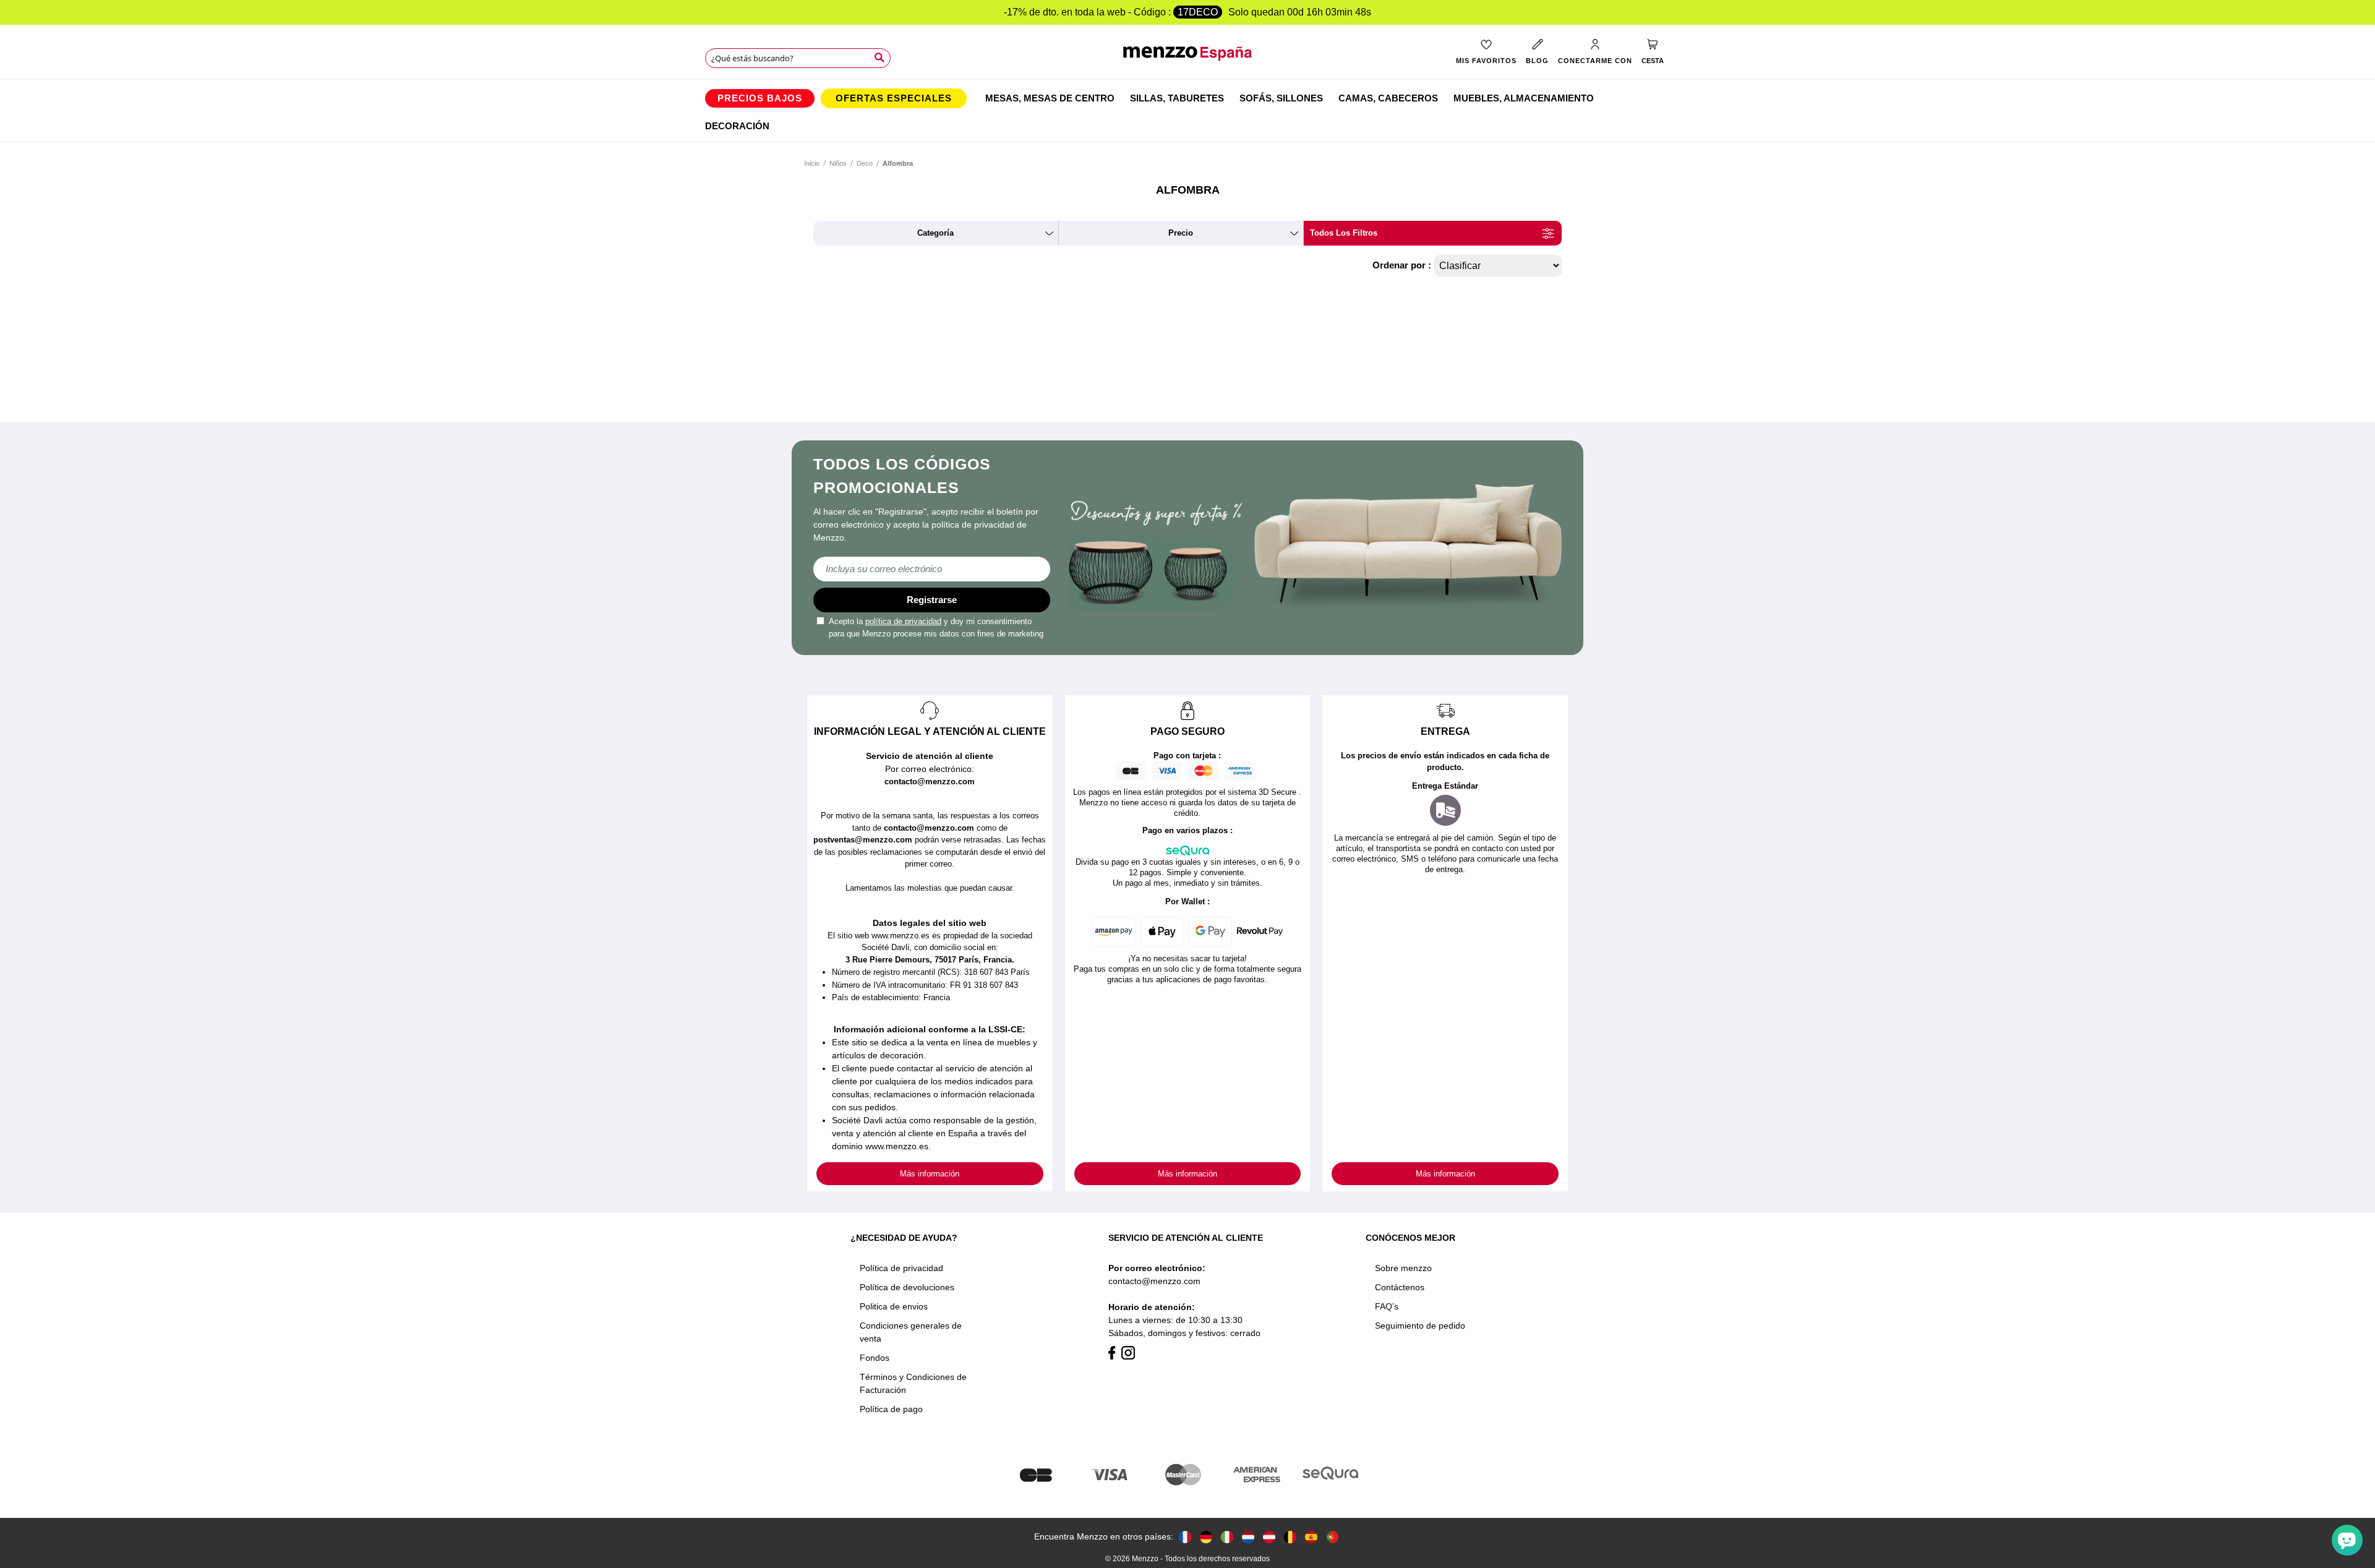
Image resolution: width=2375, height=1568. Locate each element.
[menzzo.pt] (1332, 1537)
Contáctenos (1400, 1287)
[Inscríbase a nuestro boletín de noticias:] (932, 569)
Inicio (812, 163)
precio (1181, 233)
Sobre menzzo (1403, 1268)
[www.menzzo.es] (1311, 1537)
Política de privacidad (901, 1268)
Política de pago (891, 1409)
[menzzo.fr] (1185, 1537)
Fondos (875, 1358)
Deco (865, 163)
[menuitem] (760, 98)
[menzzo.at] (1269, 1537)
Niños (838, 163)
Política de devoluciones (907, 1287)
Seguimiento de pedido (1420, 1326)
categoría (935, 233)
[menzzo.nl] (1248, 1537)
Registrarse (932, 600)
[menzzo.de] (1206, 1537)
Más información (930, 1174)
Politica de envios (894, 1306)
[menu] (1187, 111)
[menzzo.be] (1290, 1537)
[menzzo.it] (1227, 1537)
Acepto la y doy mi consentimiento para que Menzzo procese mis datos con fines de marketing (936, 628)
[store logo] (1188, 60)
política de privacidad (903, 621)
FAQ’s (1387, 1306)
